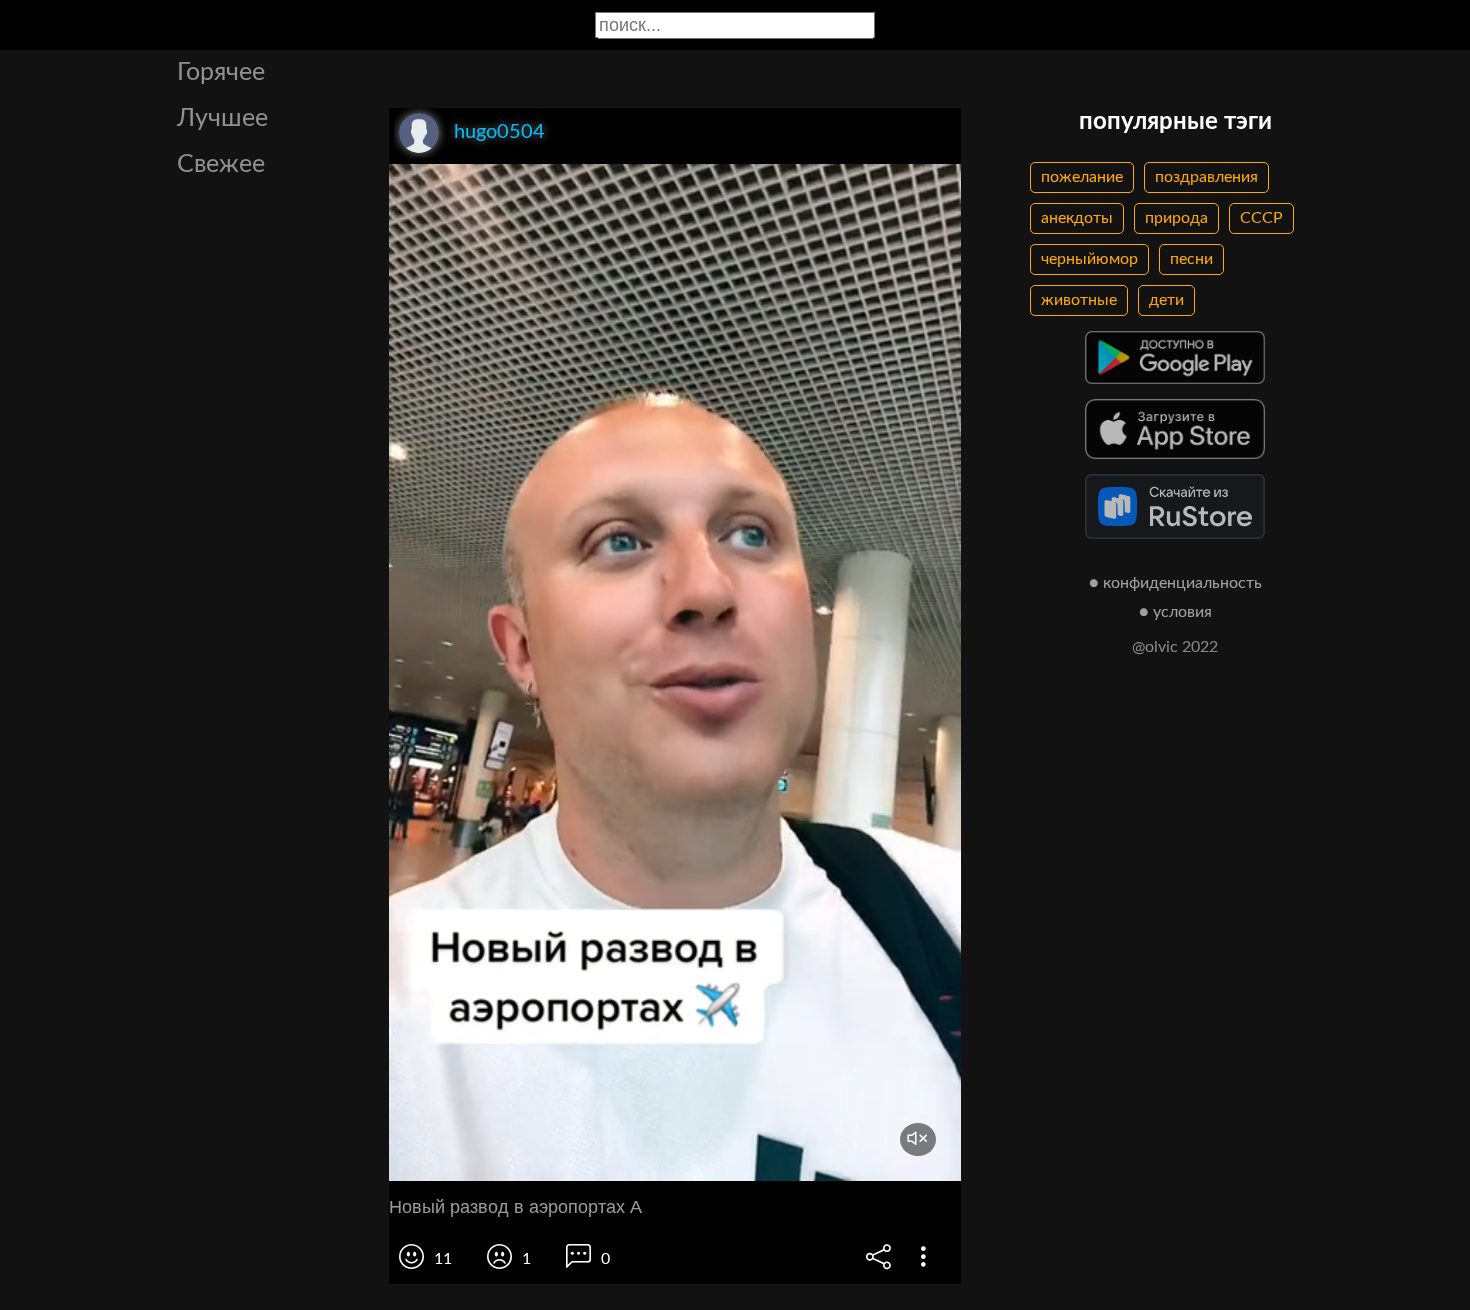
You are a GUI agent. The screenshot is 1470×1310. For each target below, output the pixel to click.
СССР (1261, 218)
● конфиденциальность (1175, 583)
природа (1176, 218)
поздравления (1206, 177)
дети (1166, 300)
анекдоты (1077, 218)
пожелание (1082, 177)
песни (1191, 259)
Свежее (221, 164)
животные (1079, 300)
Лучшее (222, 118)
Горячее (221, 72)
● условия (1175, 612)
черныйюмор (1089, 259)
